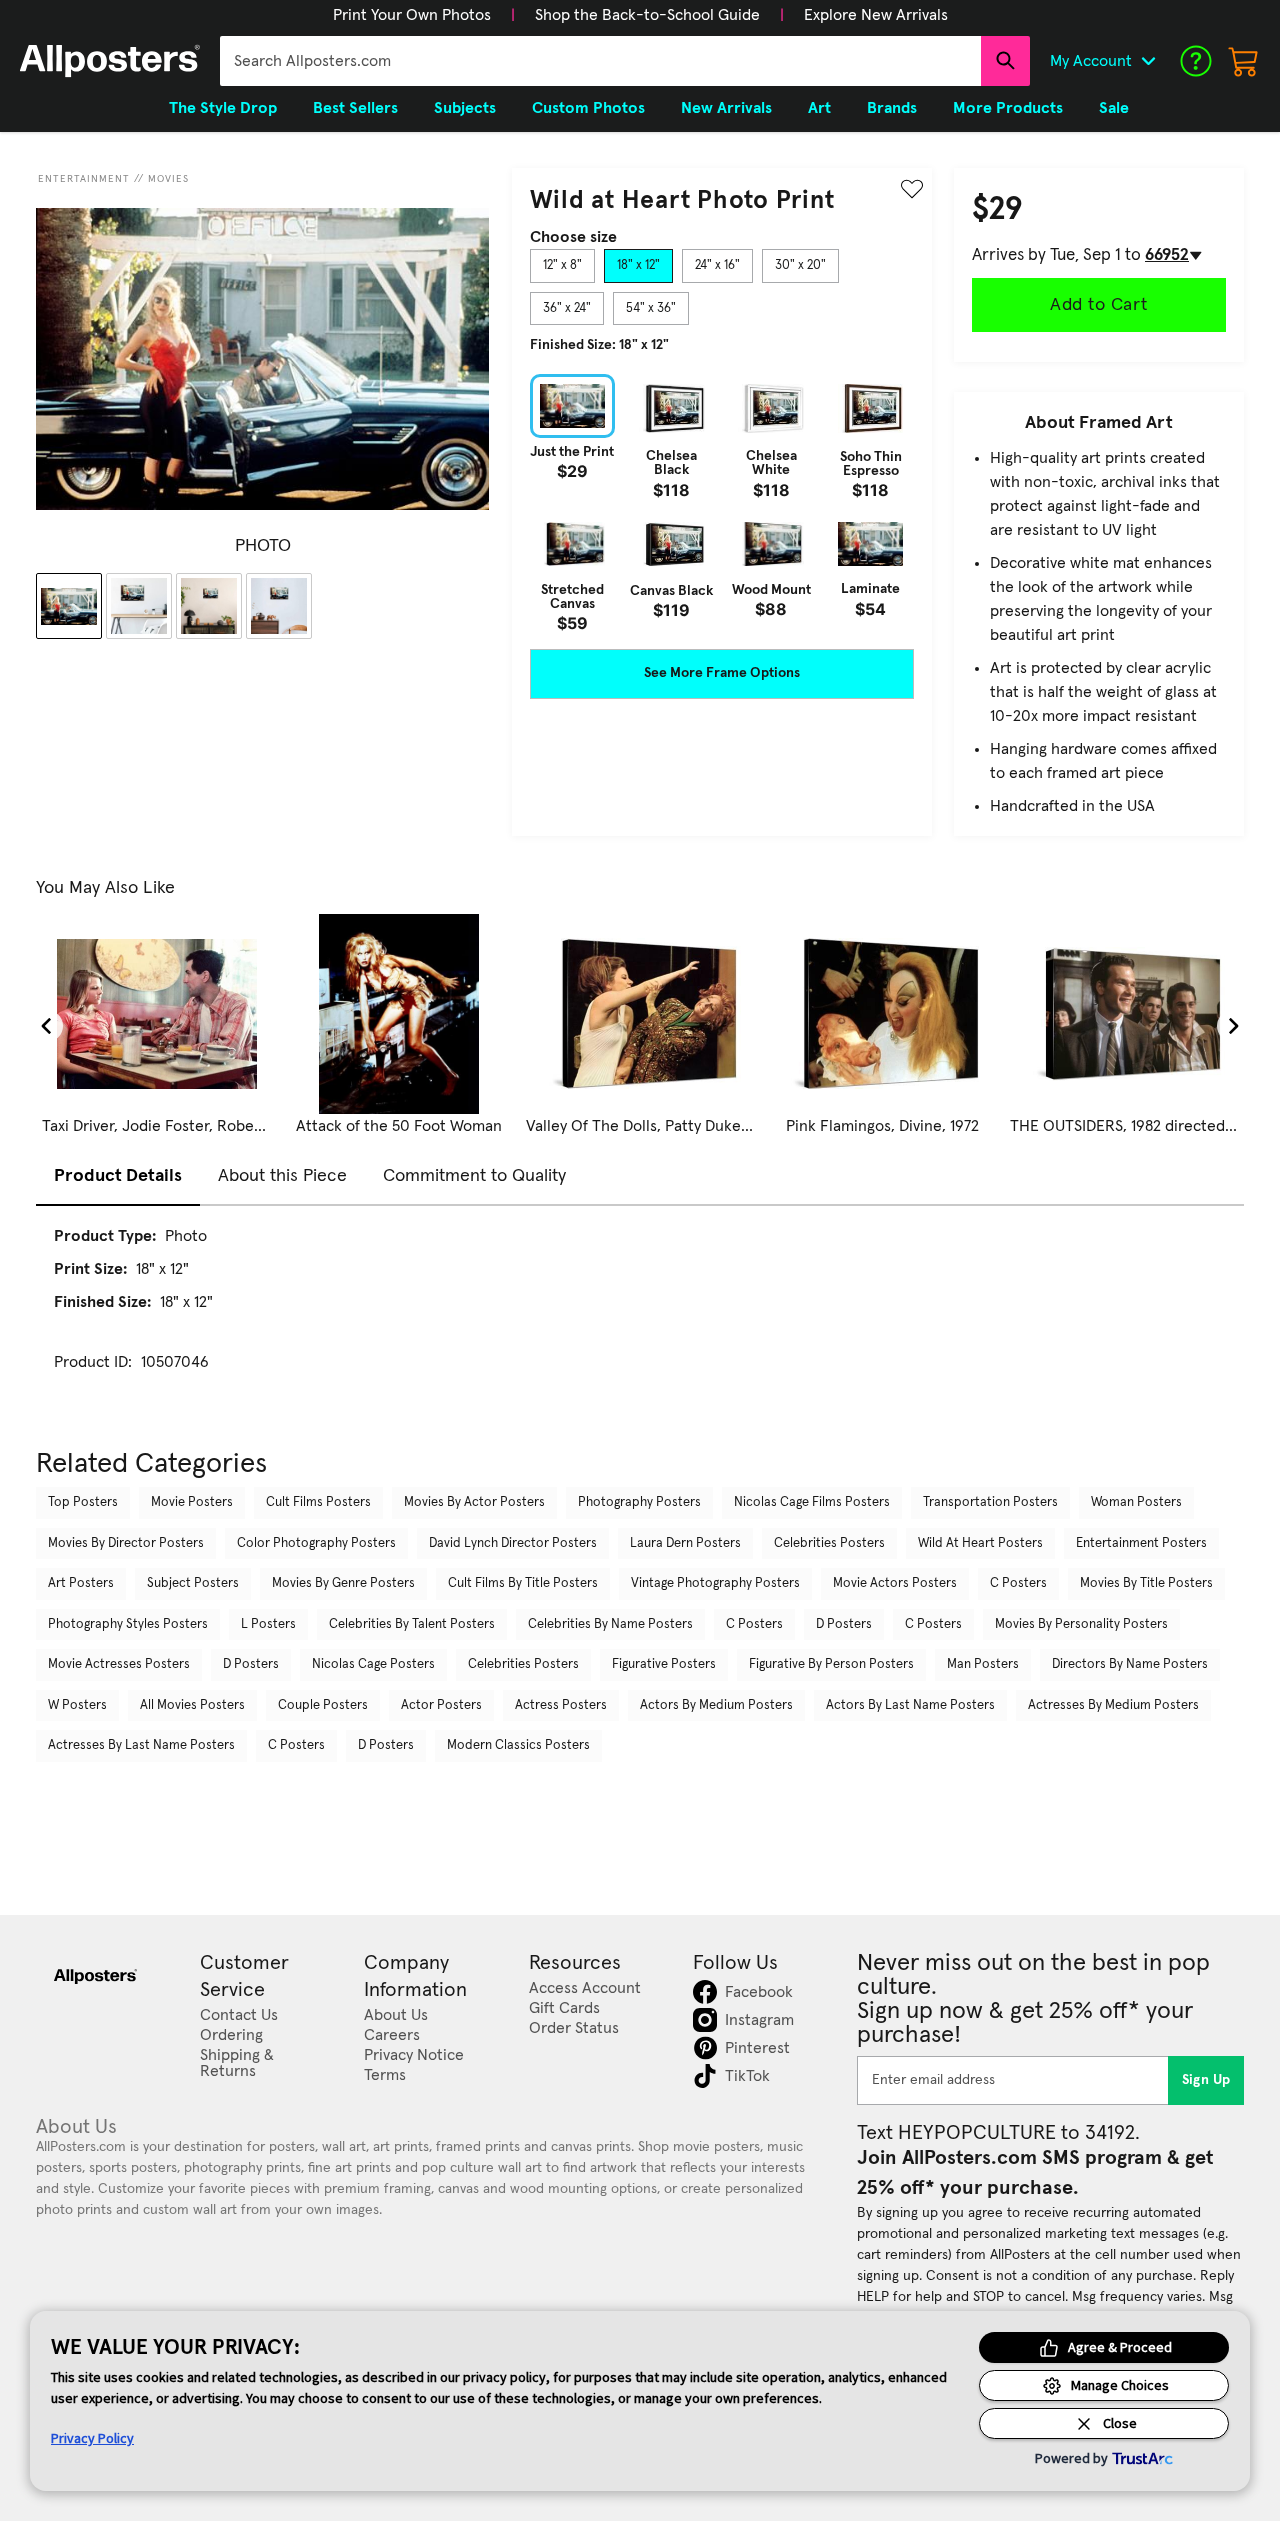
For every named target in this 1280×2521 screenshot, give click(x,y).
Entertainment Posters (1141, 1543)
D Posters (844, 1624)
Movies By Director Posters (126, 1543)
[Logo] (110, 61)
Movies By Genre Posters (343, 1583)
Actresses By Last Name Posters (141, 1745)
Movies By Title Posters (1146, 1583)
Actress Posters (561, 1705)
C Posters (1018, 1583)
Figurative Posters (664, 1664)
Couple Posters (323, 1705)
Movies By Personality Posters (1081, 1624)
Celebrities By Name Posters (610, 1624)
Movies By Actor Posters (474, 1502)
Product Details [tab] (118, 1176)
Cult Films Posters (318, 1502)
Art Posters (81, 1583)
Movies (168, 179)
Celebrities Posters (829, 1543)
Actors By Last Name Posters (910, 1705)
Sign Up (1206, 2080)
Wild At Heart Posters (980, 1543)
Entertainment (84, 179)
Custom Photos (588, 108)
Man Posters (983, 1664)
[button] (412, 15)
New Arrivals (726, 108)
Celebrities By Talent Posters (412, 1624)
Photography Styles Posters (128, 1624)
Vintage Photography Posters (715, 1583)
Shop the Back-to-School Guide (647, 15)
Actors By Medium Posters (716, 1705)
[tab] (562, 266)
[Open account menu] (1148, 61)
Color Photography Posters (316, 1543)
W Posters (77, 1705)
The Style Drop (223, 108)
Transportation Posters (990, 1502)
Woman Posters (1136, 1502)
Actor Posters (441, 1705)
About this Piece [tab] (282, 1176)
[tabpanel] (722, 502)
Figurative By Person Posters (831, 1664)
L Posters (268, 1624)
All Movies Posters (192, 1705)
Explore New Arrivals (876, 15)
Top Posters (83, 1502)
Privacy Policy (92, 2438)
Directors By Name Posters (1130, 1664)
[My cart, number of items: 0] (1244, 61)
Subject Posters (193, 1583)
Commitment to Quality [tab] (474, 1176)
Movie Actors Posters (895, 1583)
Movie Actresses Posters (119, 1664)
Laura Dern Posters (685, 1543)
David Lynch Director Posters (513, 1543)
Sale (1114, 108)
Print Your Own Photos (412, 15)
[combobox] (600, 61)
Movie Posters (192, 1502)
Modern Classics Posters (518, 1745)
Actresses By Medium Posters (1113, 1705)
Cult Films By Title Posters (523, 1583)
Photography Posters (639, 1502)
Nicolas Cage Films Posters (812, 1502)
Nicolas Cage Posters (373, 1664)
